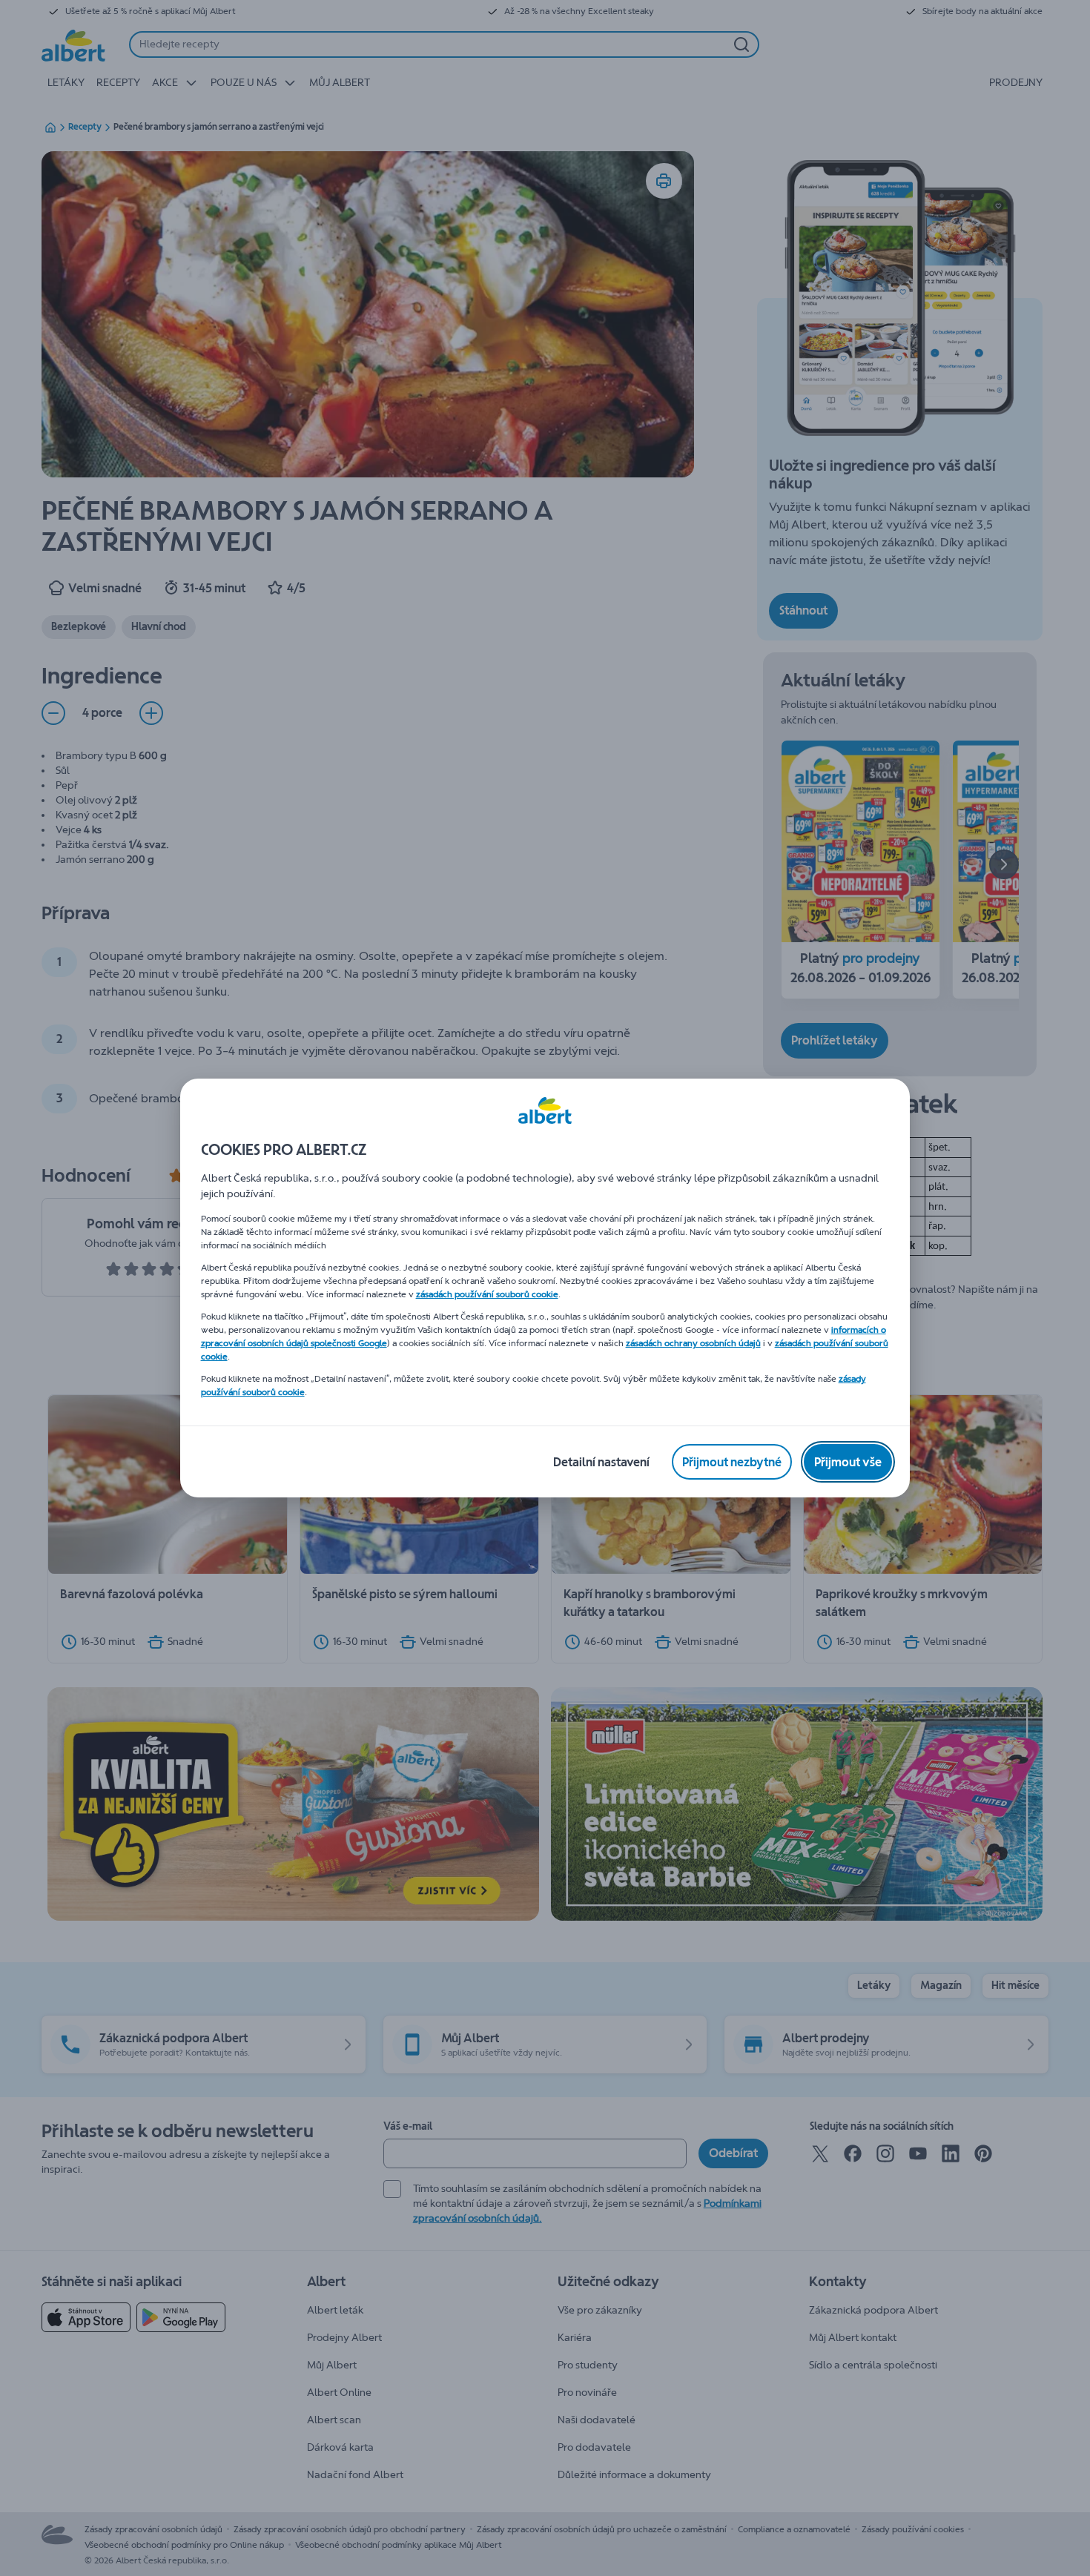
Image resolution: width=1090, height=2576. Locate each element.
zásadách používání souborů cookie (487, 1294)
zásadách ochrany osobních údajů (693, 1343)
